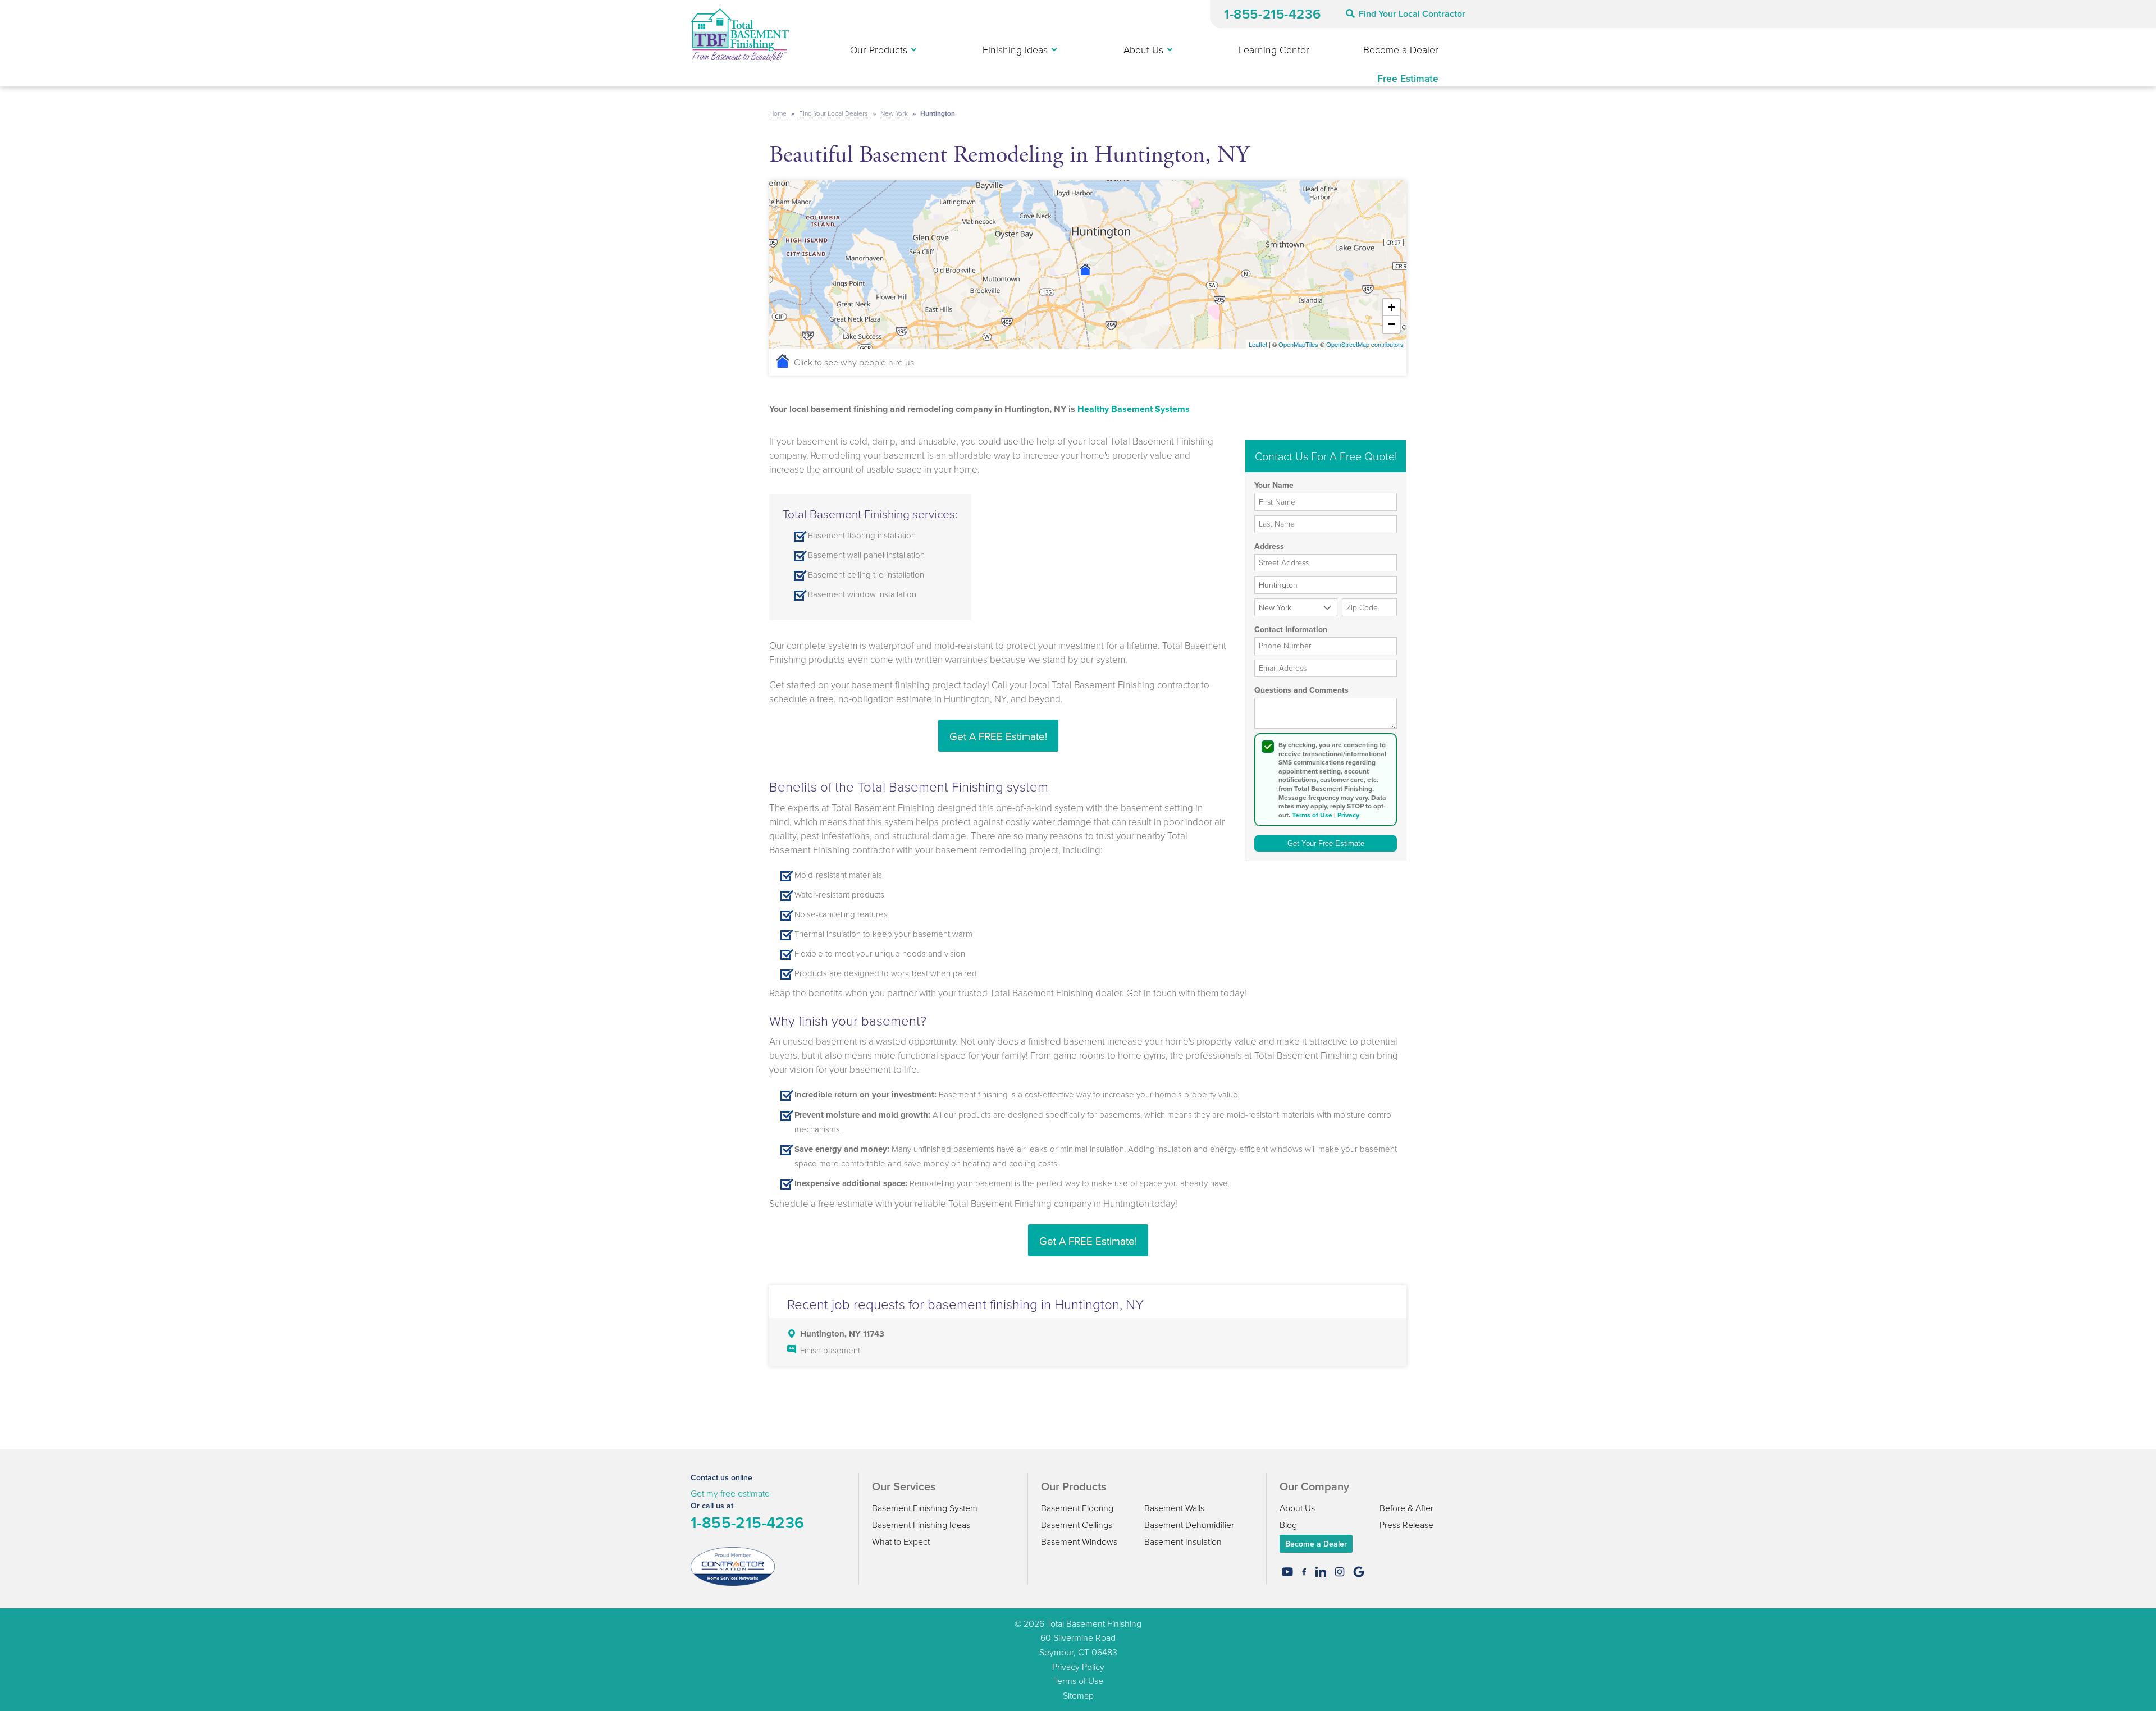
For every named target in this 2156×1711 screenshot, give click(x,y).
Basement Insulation (1183, 1541)
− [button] (1392, 324)
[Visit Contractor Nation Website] (733, 1565)
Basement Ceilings (1077, 1525)
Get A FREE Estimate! (998, 736)
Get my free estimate (730, 1493)
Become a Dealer (1316, 1544)
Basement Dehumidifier (1189, 1525)
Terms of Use (1312, 815)
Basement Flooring (1077, 1508)
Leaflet (1258, 344)
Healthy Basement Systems (1134, 409)
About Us (1297, 1508)
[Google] (1359, 1572)
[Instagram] (1340, 1572)
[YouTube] (1287, 1572)
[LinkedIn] (1321, 1572)
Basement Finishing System (925, 1508)
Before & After (1406, 1508)
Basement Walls (1174, 1508)
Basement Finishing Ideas (921, 1525)
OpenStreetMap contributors (1365, 344)
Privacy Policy (1078, 1667)
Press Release (1406, 1525)
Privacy (1348, 815)
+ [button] (1392, 307)
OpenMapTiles (1298, 344)
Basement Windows (1079, 1541)
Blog (1288, 1525)
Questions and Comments (1301, 690)
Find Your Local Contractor (1412, 14)
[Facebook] (1304, 1572)
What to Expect (901, 1541)
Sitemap (1078, 1695)
